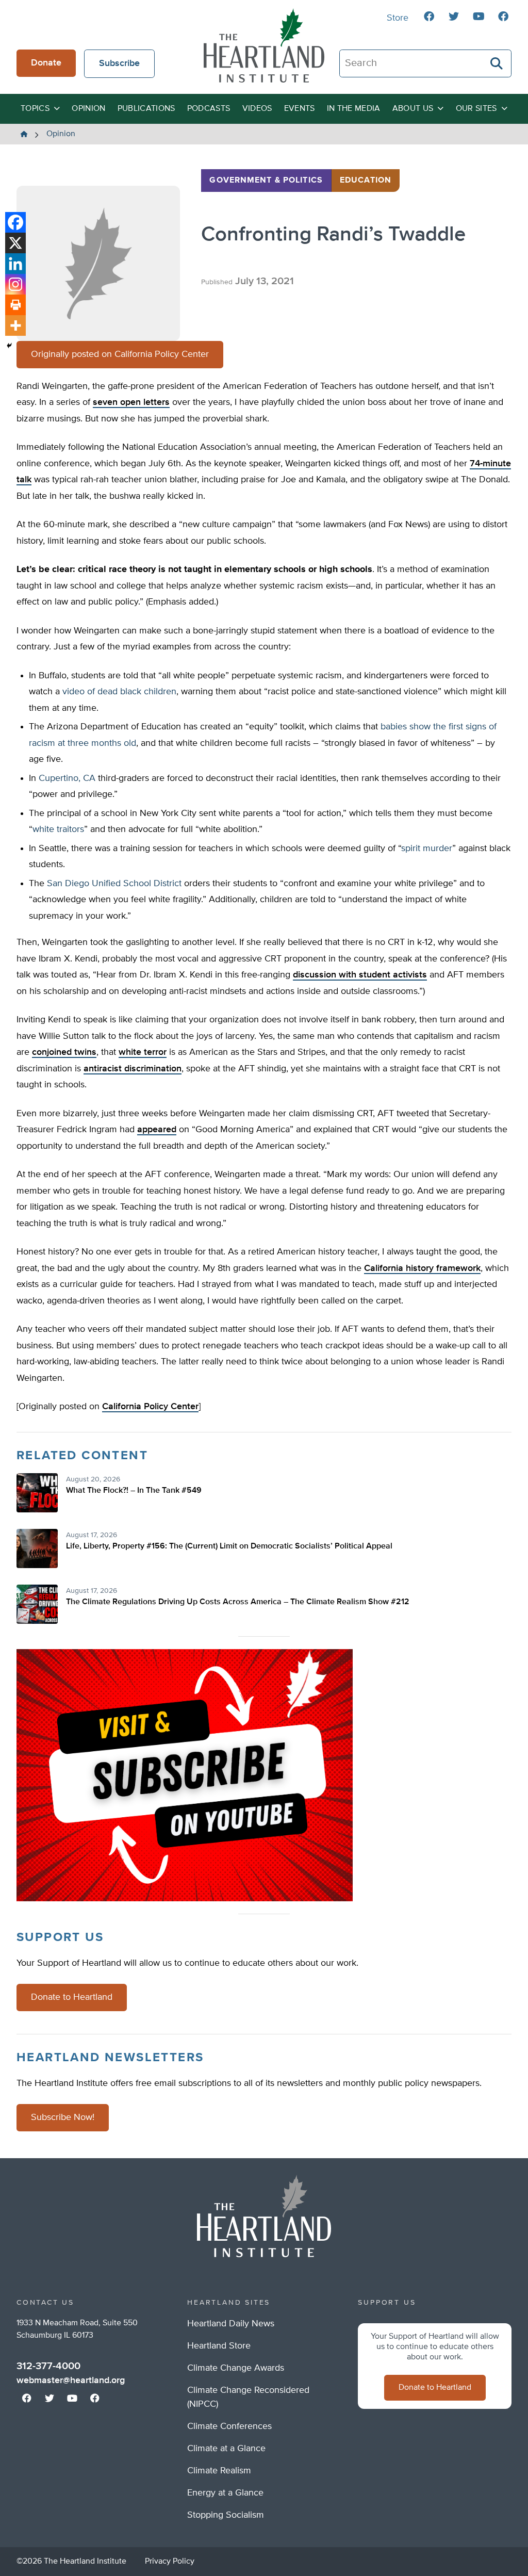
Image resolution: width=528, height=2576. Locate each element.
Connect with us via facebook (429, 17)
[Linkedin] (15, 264)
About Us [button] (413, 109)
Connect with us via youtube (478, 17)
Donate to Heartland (72, 1997)
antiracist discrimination (133, 1069)
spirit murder (427, 849)
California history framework (422, 1268)
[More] (15, 325)
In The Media (354, 109)
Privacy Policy (170, 2562)
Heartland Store (219, 2346)
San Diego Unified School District (114, 884)
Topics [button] (35, 109)
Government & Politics (266, 181)
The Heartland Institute (264, 45)
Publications (146, 109)
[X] (15, 243)
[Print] (15, 305)
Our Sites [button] (476, 109)
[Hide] (9, 346)
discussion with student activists (360, 975)
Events (300, 109)
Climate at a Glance (226, 2449)
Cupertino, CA (67, 778)
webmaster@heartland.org (71, 2381)
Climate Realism (219, 2471)
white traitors (58, 829)
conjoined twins (64, 1052)
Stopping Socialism (226, 2515)
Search (497, 63)
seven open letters (131, 402)
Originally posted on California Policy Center (120, 354)
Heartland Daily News (231, 2324)
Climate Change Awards (236, 2368)
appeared (157, 1130)
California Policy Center (150, 1407)
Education (366, 181)
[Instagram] (15, 284)
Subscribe (119, 63)
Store (398, 18)
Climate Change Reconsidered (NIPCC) (248, 2397)
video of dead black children (119, 692)
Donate (46, 63)
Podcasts (209, 109)
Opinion (88, 109)
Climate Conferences (229, 2426)
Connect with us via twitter (454, 17)
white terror (143, 1052)
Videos (257, 109)
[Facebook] (15, 222)
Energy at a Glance (225, 2493)
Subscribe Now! (63, 2117)
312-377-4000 (48, 2366)
